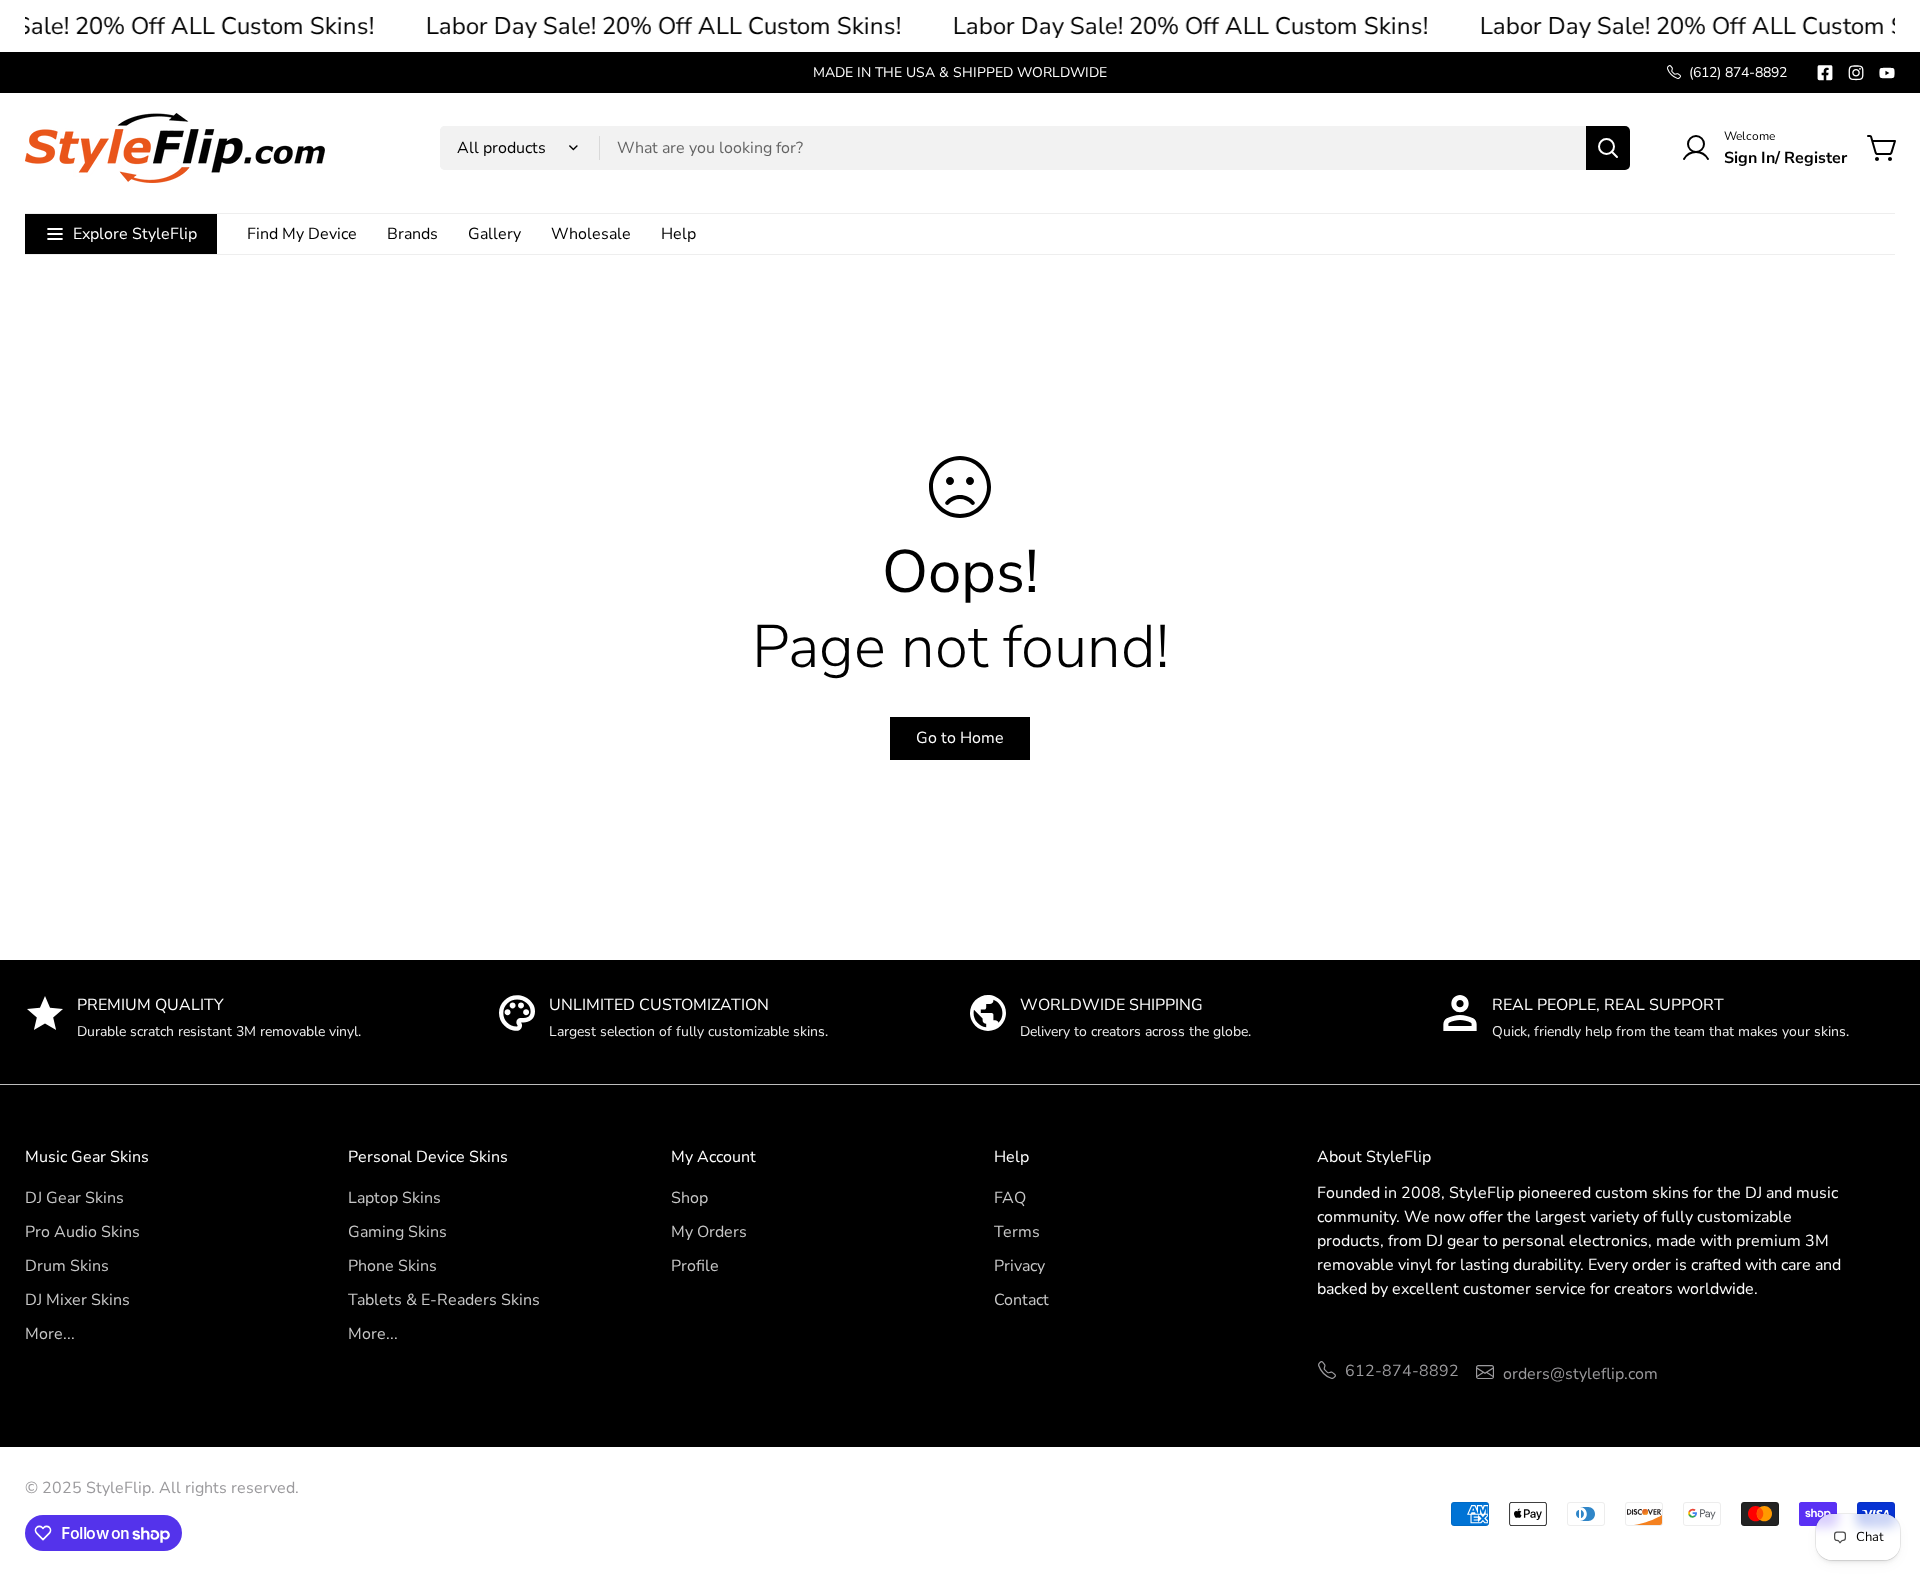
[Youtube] (1887, 73)
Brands (412, 234)
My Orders (709, 1232)
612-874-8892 (1402, 1371)
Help (678, 234)
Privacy (1019, 1266)
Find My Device (302, 234)
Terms (1017, 1232)
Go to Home (960, 738)
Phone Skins (392, 1266)
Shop (689, 1198)
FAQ (1010, 1198)
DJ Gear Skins (74, 1198)
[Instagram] (1856, 73)
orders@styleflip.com (1580, 1374)
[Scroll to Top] (1881, 1471)
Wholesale (591, 234)
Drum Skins (67, 1266)
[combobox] (1035, 148)
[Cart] (1883, 148)
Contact (1021, 1300)
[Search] (1608, 148)
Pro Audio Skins (82, 1232)
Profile (695, 1266)
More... (50, 1334)
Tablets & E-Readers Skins (444, 1300)
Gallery (494, 234)
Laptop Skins (394, 1198)
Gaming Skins (397, 1232)
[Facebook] (1825, 73)
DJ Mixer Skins (77, 1300)
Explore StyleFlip (135, 234)
